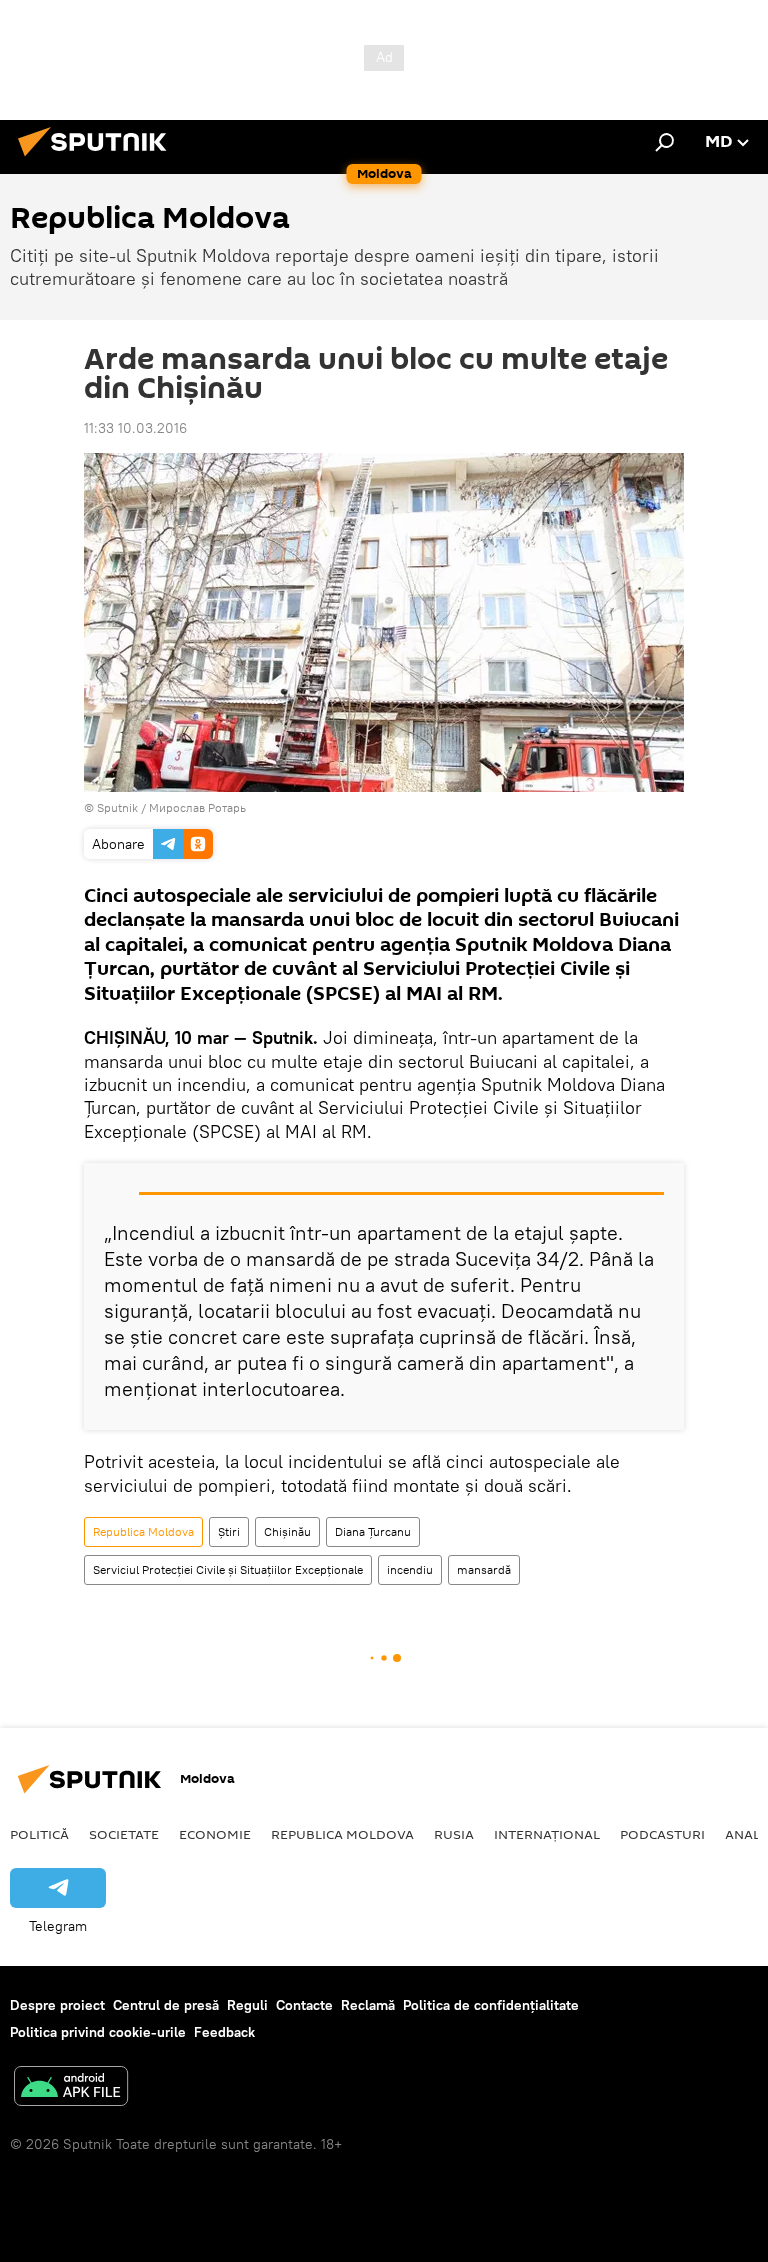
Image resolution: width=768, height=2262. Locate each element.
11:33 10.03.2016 (135, 428)
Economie (215, 1834)
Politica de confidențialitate (491, 2005)
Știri (229, 1531)
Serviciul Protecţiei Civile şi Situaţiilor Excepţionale (228, 1569)
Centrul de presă (166, 2005)
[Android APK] (71, 2088)
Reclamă (368, 2005)
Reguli (247, 2005)
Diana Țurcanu (373, 1531)
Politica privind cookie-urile (98, 2032)
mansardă (484, 1569)
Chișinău (287, 1531)
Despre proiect (57, 2005)
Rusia (454, 1834)
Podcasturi (662, 1834)
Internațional (547, 1834)
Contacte (304, 2005)
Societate (124, 1834)
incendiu (410, 1569)
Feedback (224, 2032)
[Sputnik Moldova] (98, 159)
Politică (39, 1834)
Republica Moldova (143, 1531)
